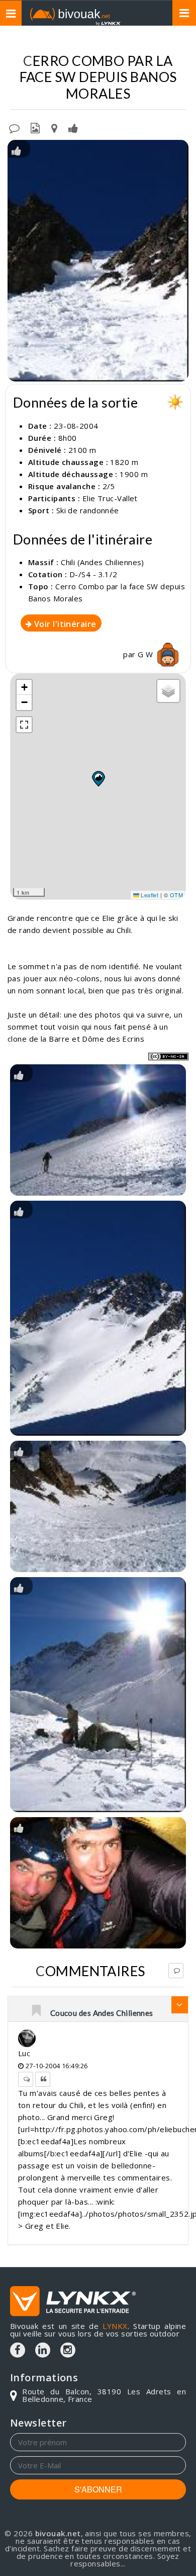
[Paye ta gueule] (98, 1883)
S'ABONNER (98, 2489)
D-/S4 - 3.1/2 (93, 574)
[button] (98, 778)
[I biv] (16, 150)
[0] (37, 2011)
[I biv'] (73, 127)
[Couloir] (98, 261)
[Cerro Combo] (98, 1318)
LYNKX (115, 2326)
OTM (176, 895)
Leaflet (149, 895)
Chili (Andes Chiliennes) (103, 562)
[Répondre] (176, 1971)
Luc (24, 2053)
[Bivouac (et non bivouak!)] (98, 1695)
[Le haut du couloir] (98, 1506)
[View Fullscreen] (24, 725)
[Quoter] (43, 2079)
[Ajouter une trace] (54, 127)
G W (146, 654)
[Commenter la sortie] (14, 127)
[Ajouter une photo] (35, 127)
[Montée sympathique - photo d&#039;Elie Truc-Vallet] (98, 1130)
